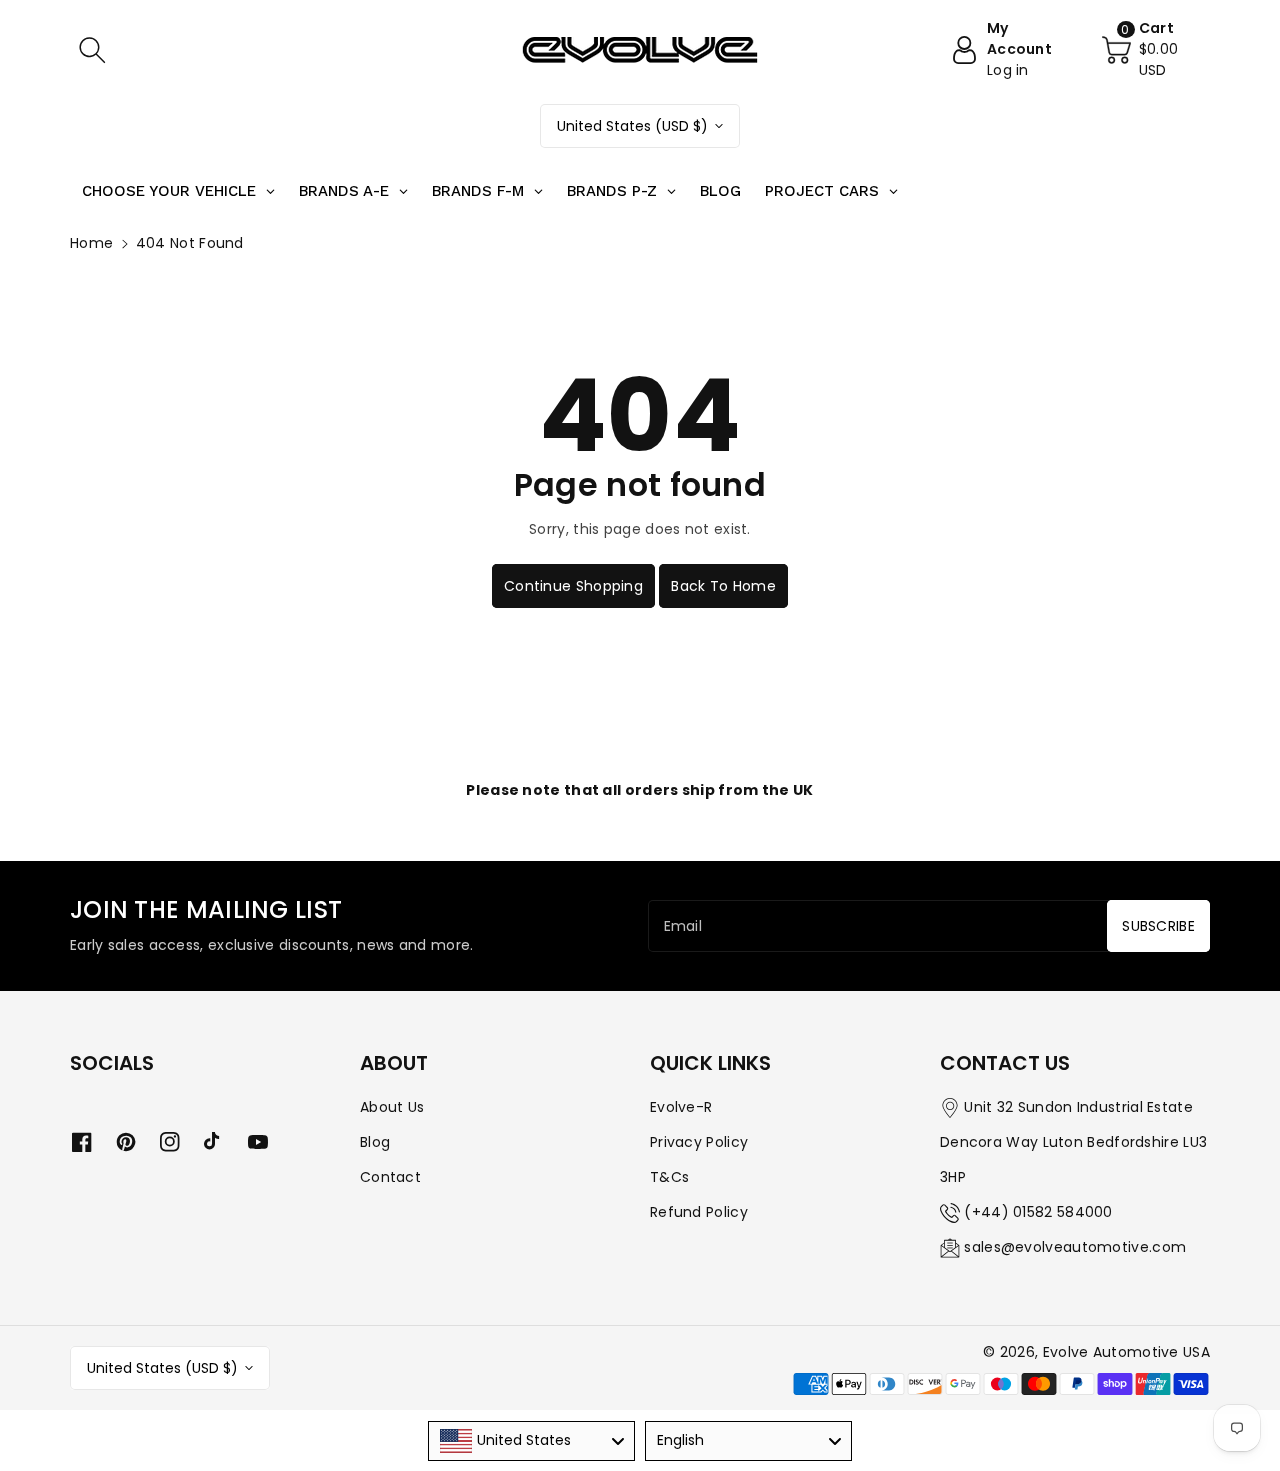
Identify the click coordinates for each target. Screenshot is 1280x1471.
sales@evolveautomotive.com (1075, 1247)
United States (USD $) (632, 126)
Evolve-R (681, 1107)
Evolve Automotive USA (1126, 1352)
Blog (375, 1142)
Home (91, 243)
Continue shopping (573, 586)
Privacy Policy (699, 1142)
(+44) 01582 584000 (1038, 1212)
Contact (390, 1177)
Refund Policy (699, 1212)
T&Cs (669, 1177)
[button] (92, 50)
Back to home (723, 586)
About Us (392, 1107)
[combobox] (531, 1441)
